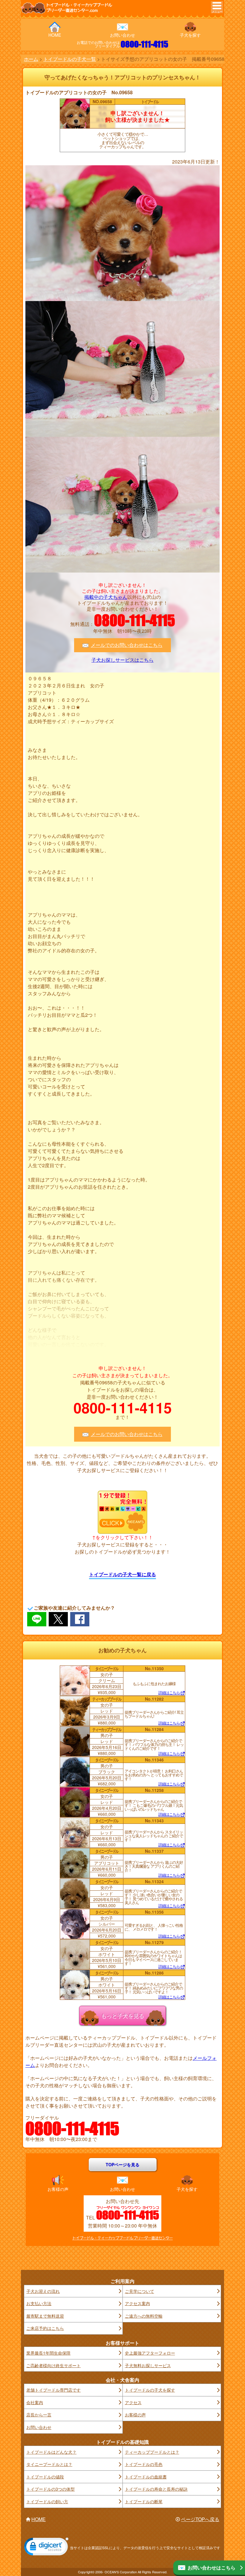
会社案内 (35, 2402)
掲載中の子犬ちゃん (106, 597)
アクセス (133, 2402)
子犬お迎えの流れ (43, 2291)
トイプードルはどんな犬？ (51, 2452)
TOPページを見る (123, 2165)
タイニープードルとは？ (49, 2464)
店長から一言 (39, 2415)
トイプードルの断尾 (144, 2501)
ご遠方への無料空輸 (144, 2316)
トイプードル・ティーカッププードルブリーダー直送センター (122, 2238)
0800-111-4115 (144, 44)
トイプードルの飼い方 (47, 2501)
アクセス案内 (137, 2303)
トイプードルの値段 (45, 2477)
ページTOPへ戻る (200, 2519)
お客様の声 (58, 2189)
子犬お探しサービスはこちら (122, 660)
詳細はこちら (169, 1693)
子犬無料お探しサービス (148, 2365)
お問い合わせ (122, 35)
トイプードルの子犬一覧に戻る (122, 1574)
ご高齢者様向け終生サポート (53, 2365)
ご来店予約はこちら (45, 2328)
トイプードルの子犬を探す (150, 2390)
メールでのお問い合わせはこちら (127, 645)
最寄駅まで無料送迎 (45, 2316)
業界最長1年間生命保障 (48, 2353)
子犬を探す (190, 35)
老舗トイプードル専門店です (53, 2390)
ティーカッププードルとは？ (152, 2452)
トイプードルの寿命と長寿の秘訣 (156, 2489)
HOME (55, 35)
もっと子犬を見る (122, 2015)
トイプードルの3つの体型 (50, 2489)
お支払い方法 (39, 2303)
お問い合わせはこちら (212, 2567)
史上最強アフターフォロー (150, 2353)
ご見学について (140, 2291)
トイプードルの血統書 (146, 2477)
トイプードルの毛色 (144, 2464)
